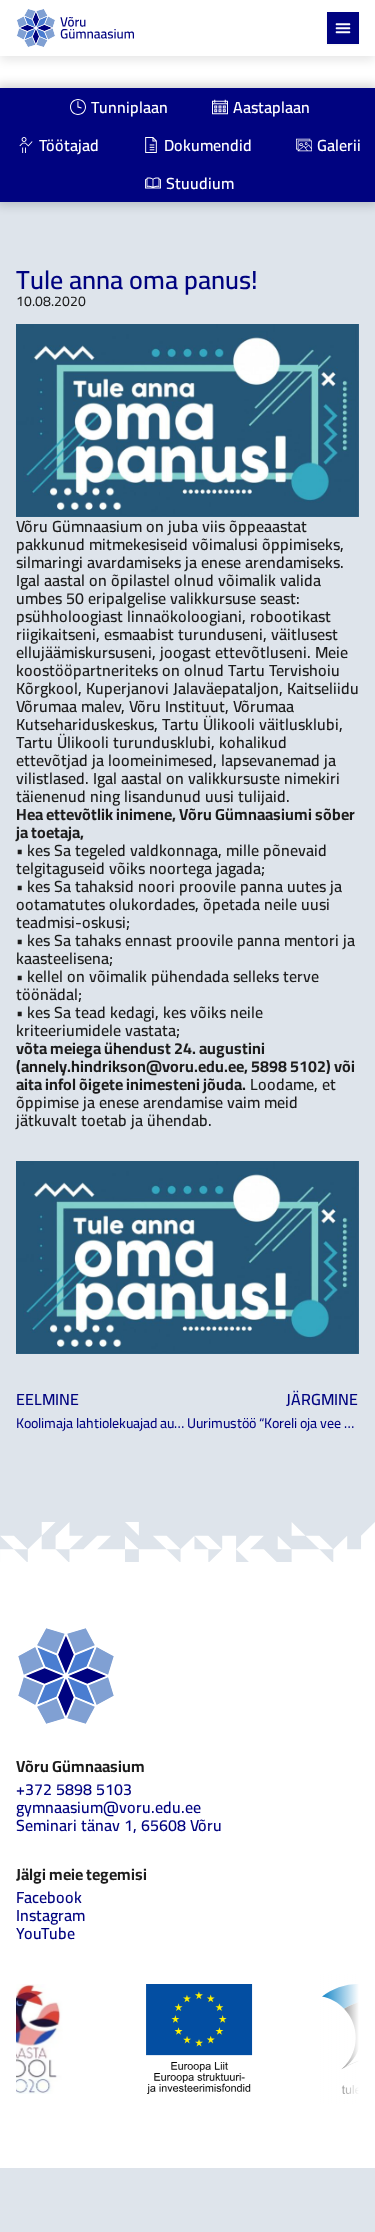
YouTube (45, 1933)
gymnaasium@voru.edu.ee (108, 1807)
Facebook (49, 1897)
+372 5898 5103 (74, 1789)
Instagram (50, 1915)
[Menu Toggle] (343, 28)
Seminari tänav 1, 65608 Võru (119, 1825)
